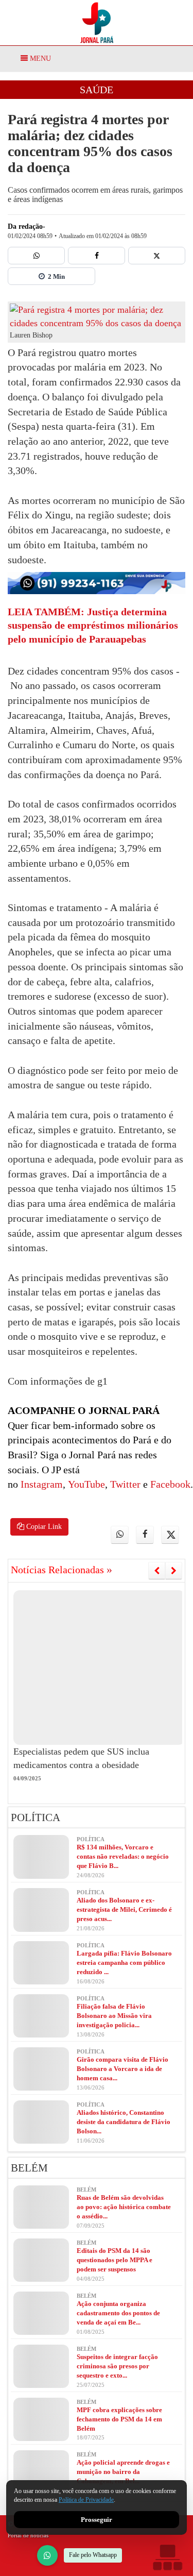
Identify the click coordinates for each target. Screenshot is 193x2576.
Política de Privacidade (86, 2500)
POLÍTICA (36, 1817)
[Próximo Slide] (174, 1571)
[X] (157, 256)
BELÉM (29, 2168)
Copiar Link (43, 1527)
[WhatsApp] (47, 2555)
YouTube (85, 1484)
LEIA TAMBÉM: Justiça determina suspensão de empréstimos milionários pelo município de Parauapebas (93, 625)
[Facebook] (97, 256)
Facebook (169, 1484)
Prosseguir (97, 2520)
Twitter (124, 1484)
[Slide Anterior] (157, 1571)
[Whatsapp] (36, 256)
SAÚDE (97, 90)
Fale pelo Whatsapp (93, 2555)
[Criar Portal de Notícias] (167, 2557)
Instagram (40, 1484)
